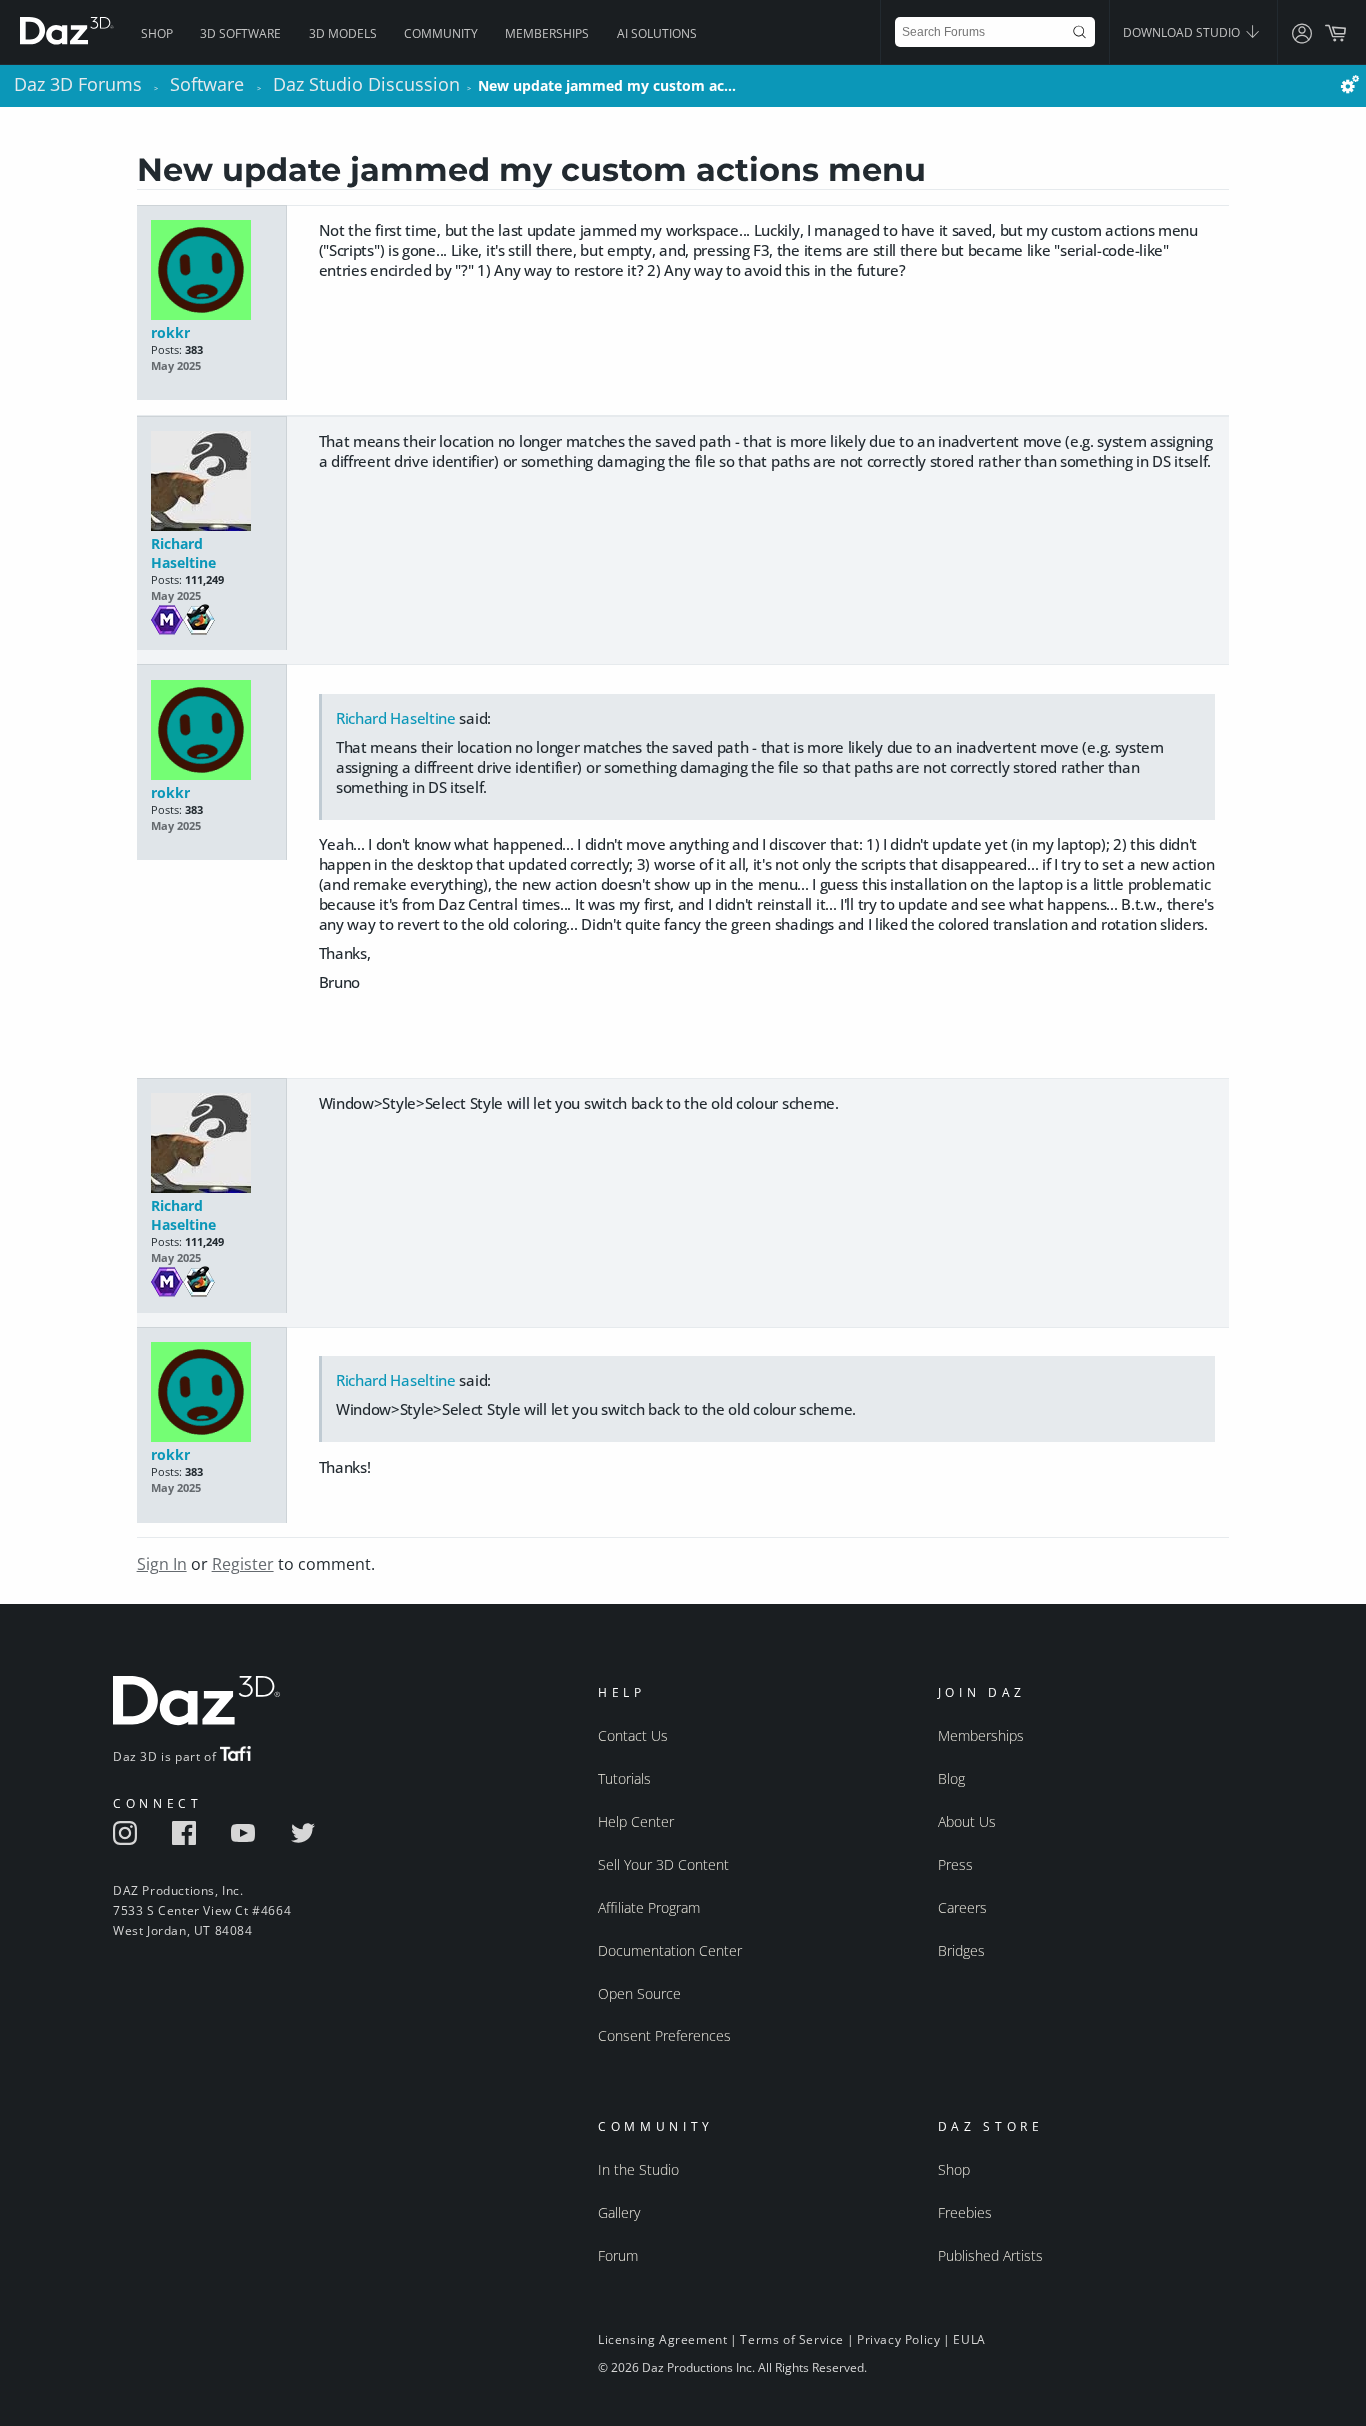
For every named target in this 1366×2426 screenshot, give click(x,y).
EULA (969, 2339)
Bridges (961, 1950)
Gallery (619, 2212)
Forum (618, 2255)
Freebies (965, 2212)
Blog (951, 1778)
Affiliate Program (649, 1907)
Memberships (547, 33)
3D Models (343, 33)
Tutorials (624, 1778)
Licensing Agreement (662, 2339)
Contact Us (633, 1735)
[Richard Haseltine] (211, 482)
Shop (157, 33)
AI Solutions (657, 33)
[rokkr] (211, 271)
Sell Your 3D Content (663, 1864)
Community (441, 33)
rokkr (170, 332)
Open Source (639, 1993)
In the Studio (638, 2169)
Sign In (162, 1564)
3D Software (240, 33)
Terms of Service (792, 2339)
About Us (967, 1821)
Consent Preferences (664, 2035)
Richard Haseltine (183, 553)
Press (955, 1864)
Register (243, 1564)
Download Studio (1183, 32)
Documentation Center (670, 1950)
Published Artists (990, 2255)
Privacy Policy (898, 2339)
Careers (962, 1907)
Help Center (636, 1821)
